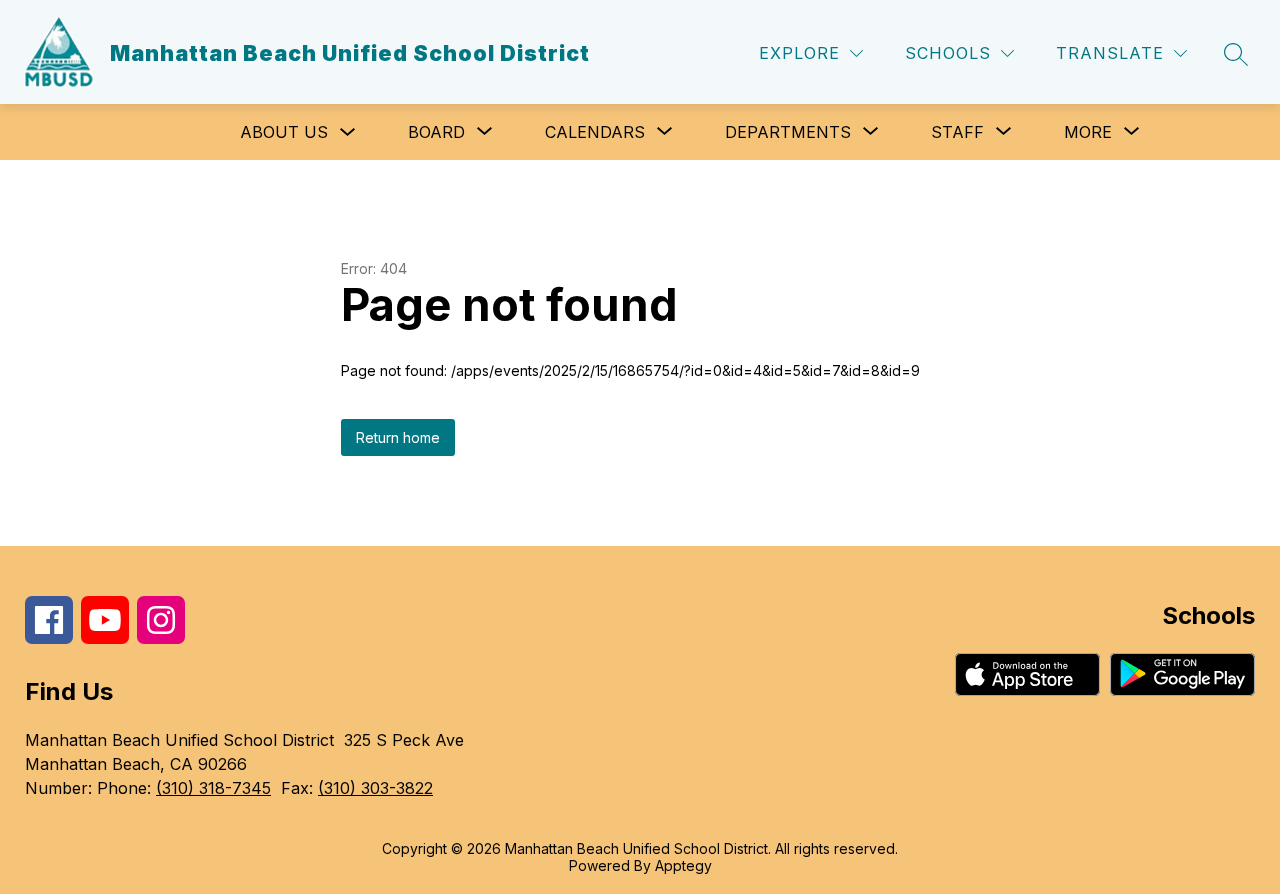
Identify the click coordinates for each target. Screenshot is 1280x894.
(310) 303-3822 (375, 788)
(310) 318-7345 (213, 788)
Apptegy (683, 865)
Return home (398, 437)
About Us (284, 132)
